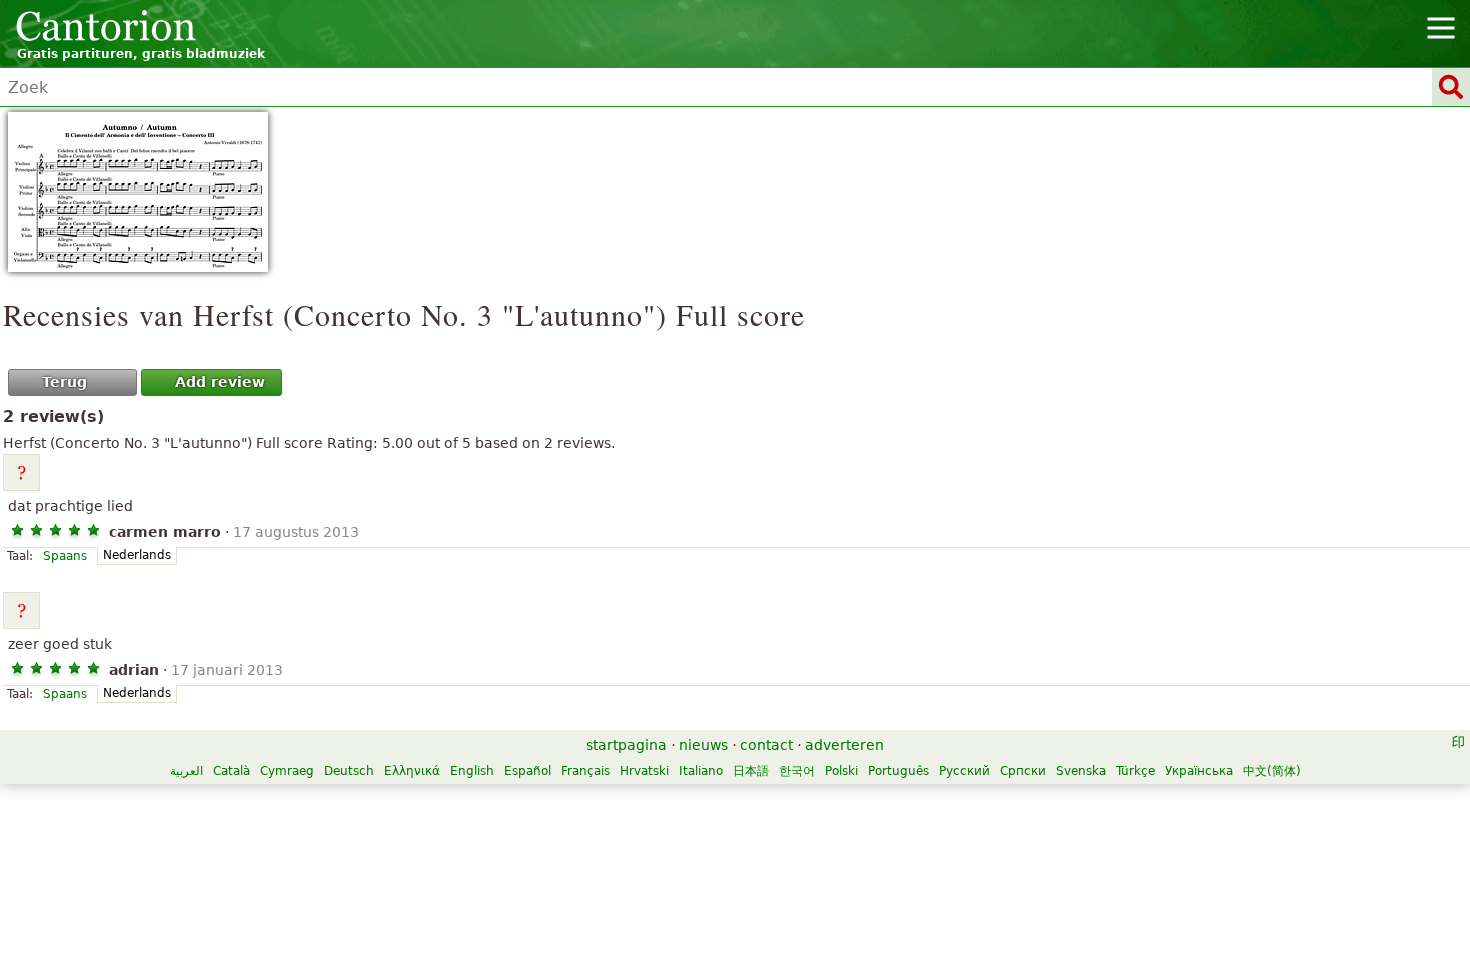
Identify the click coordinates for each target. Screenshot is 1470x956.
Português (898, 771)
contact (766, 745)
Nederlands (137, 555)
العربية (186, 771)
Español (527, 771)
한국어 (797, 771)
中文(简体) (1272, 771)
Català (231, 771)
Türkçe (1135, 771)
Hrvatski (644, 771)
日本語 (751, 771)
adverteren (844, 745)
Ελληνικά (412, 771)
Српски (1023, 771)
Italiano (701, 771)
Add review (220, 382)
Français (585, 771)
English (472, 771)
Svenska (1081, 771)
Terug (64, 382)
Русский (964, 771)
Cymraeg (287, 771)
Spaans (65, 556)
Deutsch (349, 771)
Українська (1199, 771)
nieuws (703, 745)
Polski (841, 771)
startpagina (626, 745)
